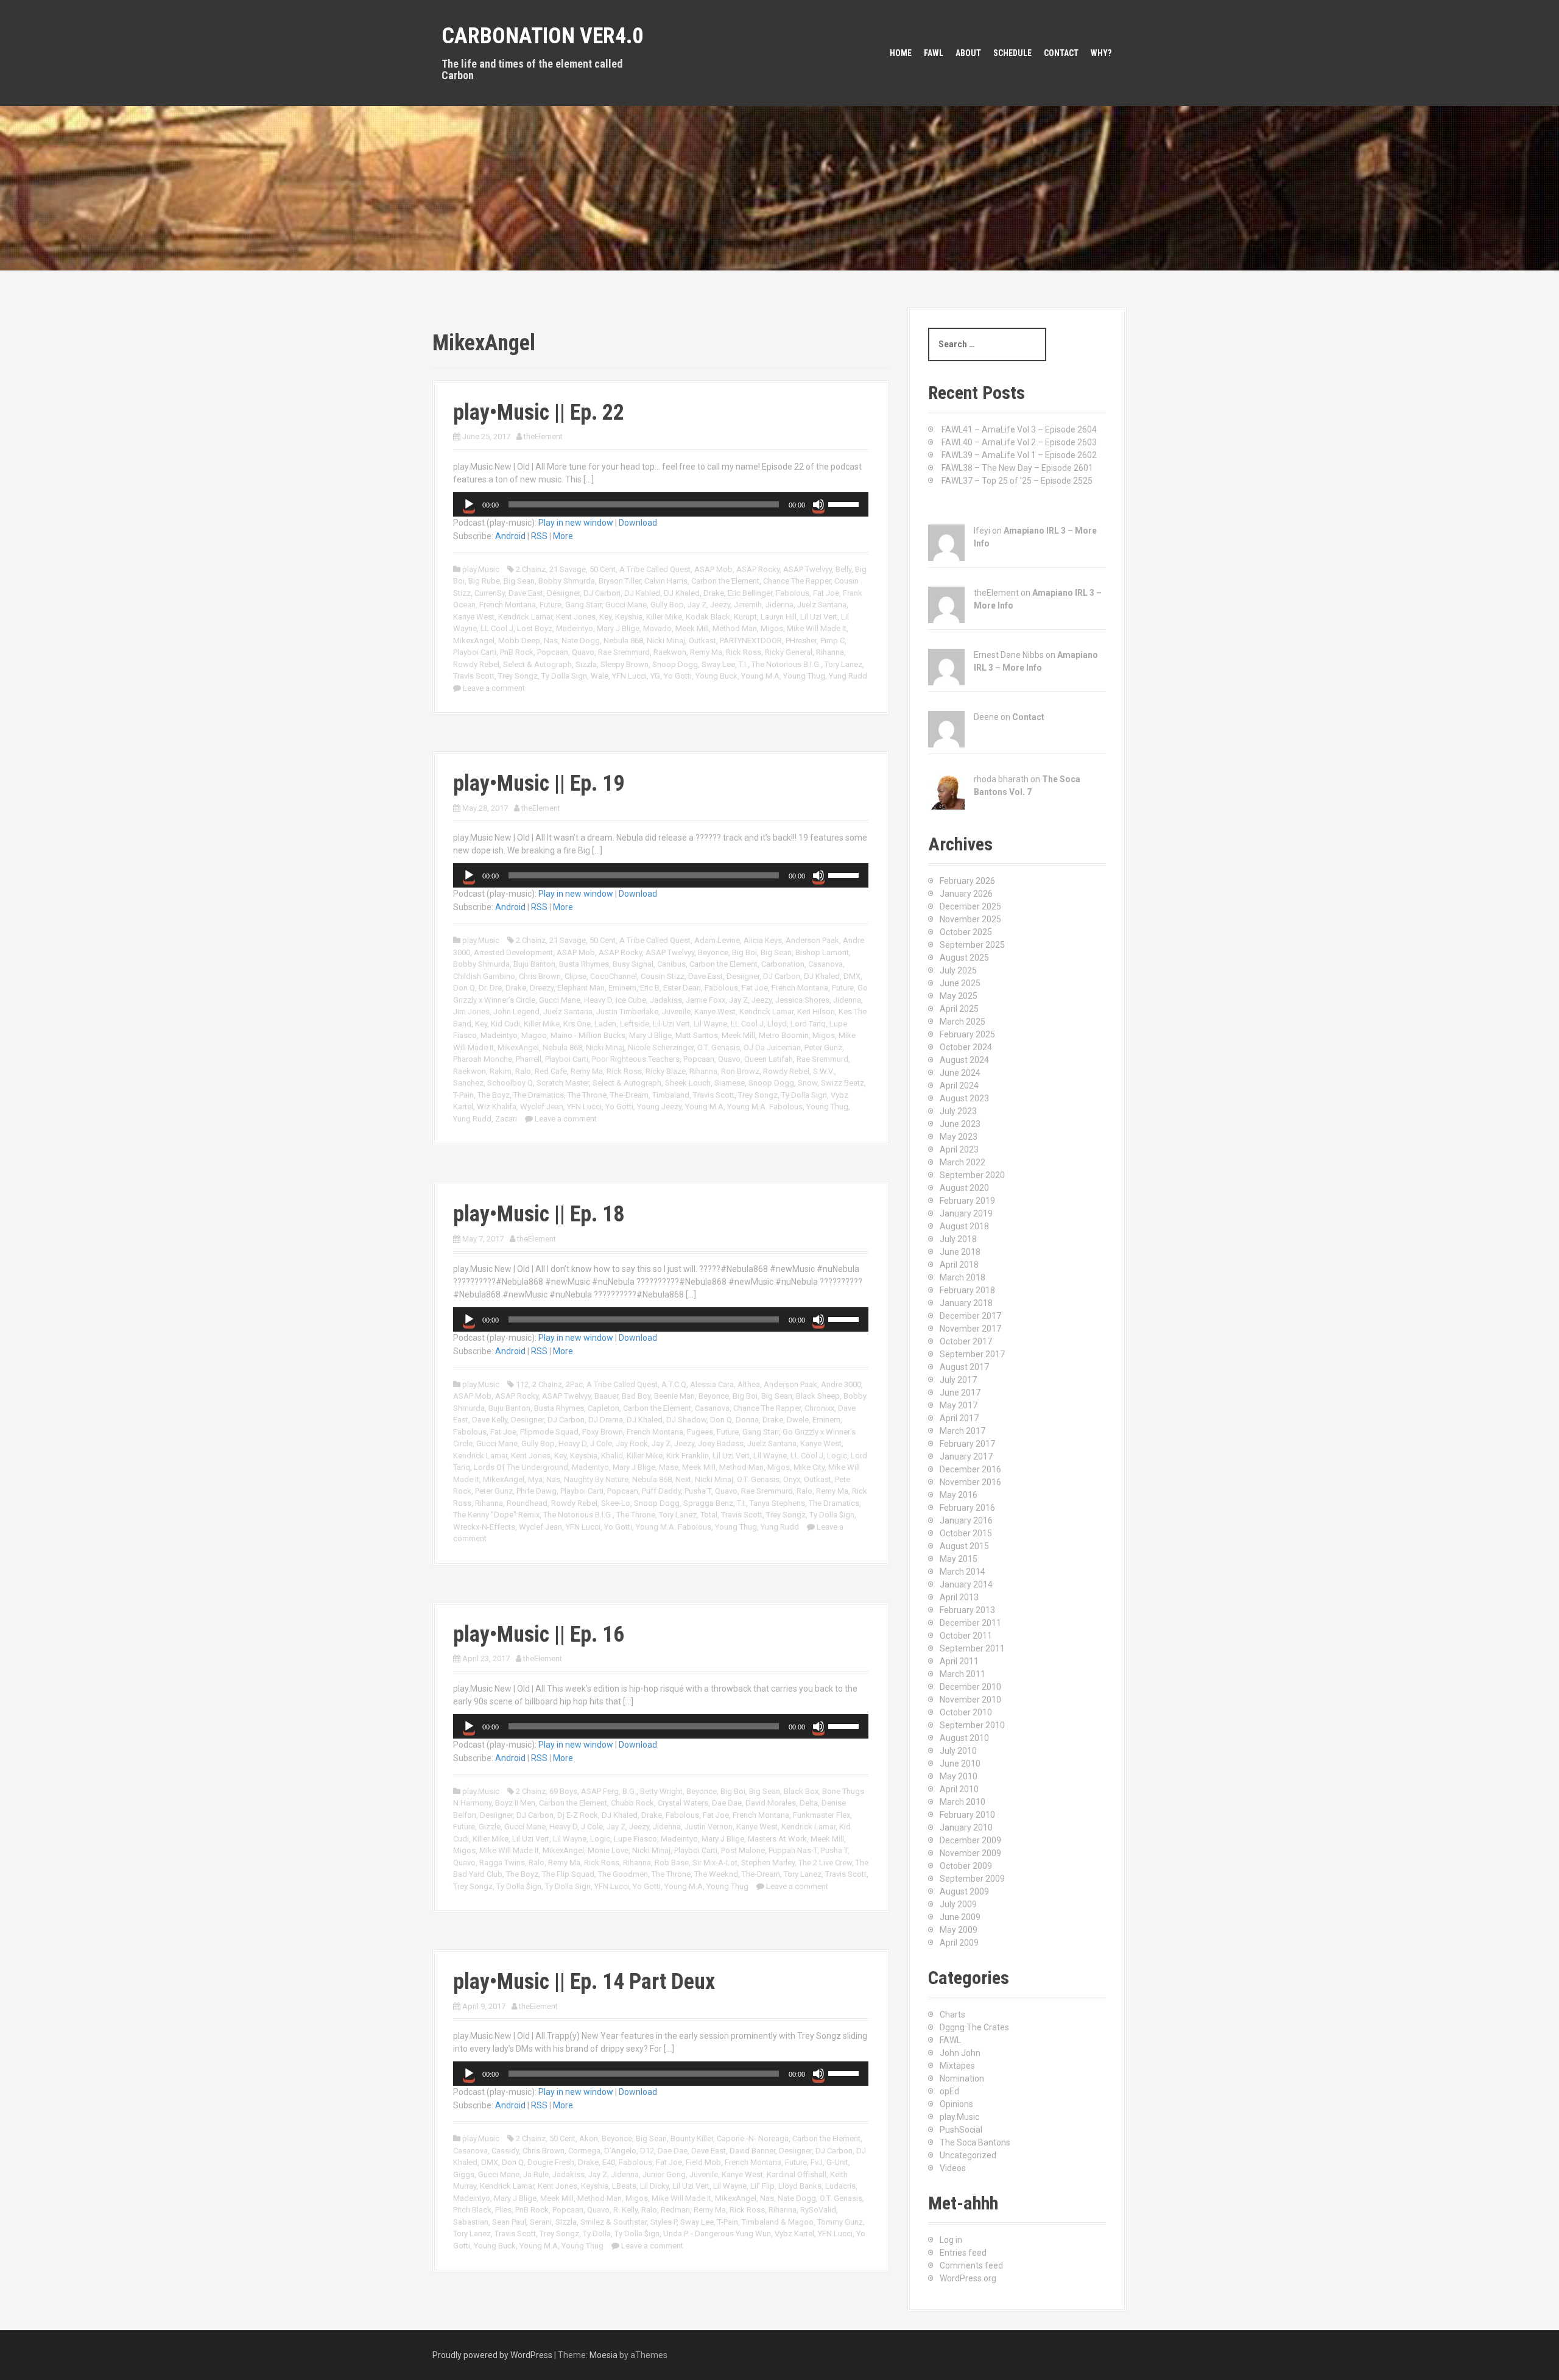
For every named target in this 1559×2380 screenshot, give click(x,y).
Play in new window (576, 523)
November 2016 (970, 1482)
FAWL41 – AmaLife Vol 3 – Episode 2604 (1019, 429)
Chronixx (819, 1408)
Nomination (962, 2078)
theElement (543, 436)
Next (683, 1479)
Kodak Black (708, 617)
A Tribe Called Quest (655, 569)
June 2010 (960, 1764)
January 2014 (966, 1584)
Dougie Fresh (551, 2162)
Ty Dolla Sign (564, 676)
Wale (600, 676)
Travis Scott (474, 676)
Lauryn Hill (779, 617)
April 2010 (959, 1789)
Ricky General (789, 652)
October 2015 (966, 1533)
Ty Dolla (597, 2233)
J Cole (601, 1443)
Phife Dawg (537, 1491)
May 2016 (959, 1495)
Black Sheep (818, 1396)
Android (510, 536)
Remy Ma (706, 652)
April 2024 (959, 1086)
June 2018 (960, 1252)
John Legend (516, 1012)
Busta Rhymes (584, 964)
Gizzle (490, 1827)
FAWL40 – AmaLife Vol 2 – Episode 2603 (1019, 442)
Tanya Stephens (777, 1503)
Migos (772, 628)
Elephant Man (581, 988)
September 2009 (972, 1879)
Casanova (825, 964)
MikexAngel (474, 641)
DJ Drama (606, 1420)
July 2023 (958, 1111)
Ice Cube (631, 1000)
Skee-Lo (616, 1503)
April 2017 (959, 1418)
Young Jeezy (659, 1107)
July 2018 (958, 1239)
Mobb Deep (519, 641)
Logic (837, 1456)
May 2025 (959, 996)
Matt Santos (697, 1035)
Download (638, 523)
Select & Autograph (537, 664)
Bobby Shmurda (567, 581)
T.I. (743, 664)
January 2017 (966, 1457)
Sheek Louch (688, 1083)
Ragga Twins (502, 1863)
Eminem (622, 988)
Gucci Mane (626, 605)
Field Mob (703, 2162)
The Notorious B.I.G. (786, 664)
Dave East (526, 593)
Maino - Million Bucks (588, 1035)
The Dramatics (539, 1095)
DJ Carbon (602, 593)
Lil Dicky (654, 2186)
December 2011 (970, 1623)
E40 (609, 2162)
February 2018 (967, 1290)
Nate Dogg (581, 641)
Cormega (584, 2151)
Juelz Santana (822, 605)
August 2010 (964, 1738)
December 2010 (970, 1687)
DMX (852, 976)
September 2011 (972, 1648)
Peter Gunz (823, 1047)
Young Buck (716, 676)
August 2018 (964, 1226)
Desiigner (563, 593)
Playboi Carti (475, 652)
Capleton (604, 1408)
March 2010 (962, 1802)
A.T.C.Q (674, 1384)
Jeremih (748, 605)
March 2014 (962, 1572)
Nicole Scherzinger (661, 1047)
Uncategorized (968, 2155)
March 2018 (962, 1277)
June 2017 (960, 1393)
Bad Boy (636, 1396)
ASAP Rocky (758, 569)
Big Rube (484, 581)
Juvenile (676, 1012)
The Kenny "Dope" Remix (496, 1515)
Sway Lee (718, 664)
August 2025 (964, 958)
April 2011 (959, 1661)
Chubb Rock (632, 1803)
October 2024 (966, 1047)
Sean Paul (509, 2222)
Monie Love (608, 1850)
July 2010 (958, 1751)
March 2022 (962, 1162)
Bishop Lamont (822, 952)
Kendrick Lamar (525, 617)
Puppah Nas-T (793, 1850)
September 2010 (972, 1725)
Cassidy (505, 2151)
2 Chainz (531, 569)
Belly (843, 569)
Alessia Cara (712, 1384)
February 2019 (967, 1201)
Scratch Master (563, 1083)
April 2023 (959, 1149)
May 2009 (959, 1930)
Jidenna (779, 605)
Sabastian (471, 2222)
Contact (1061, 53)
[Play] (469, 504)
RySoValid (818, 2210)
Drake (714, 593)
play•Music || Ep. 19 (539, 783)
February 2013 (967, 1610)
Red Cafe (551, 1071)
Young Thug (804, 676)
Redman (675, 2210)
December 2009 (970, 1840)
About (968, 53)
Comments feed (971, 2265)
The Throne (587, 1095)
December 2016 (970, 1469)
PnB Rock (517, 652)
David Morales (771, 1803)
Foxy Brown (603, 1432)
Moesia (604, 2355)
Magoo (534, 1035)
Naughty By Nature (596, 1479)
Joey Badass (721, 1443)
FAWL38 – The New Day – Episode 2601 (1017, 468)
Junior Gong (664, 2174)
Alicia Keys (763, 940)
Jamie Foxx (706, 1000)
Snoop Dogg (675, 664)
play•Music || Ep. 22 (539, 412)
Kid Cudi (505, 1024)
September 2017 (972, 1354)
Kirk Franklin (688, 1456)
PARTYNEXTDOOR (751, 641)
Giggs (464, 2174)
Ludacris (840, 2186)
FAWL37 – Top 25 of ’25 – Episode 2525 (1017, 481)
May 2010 (959, 1776)
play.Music (481, 569)
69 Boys (563, 1791)
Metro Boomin (784, 1035)
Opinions (956, 2104)
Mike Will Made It (817, 628)
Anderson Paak (812, 940)
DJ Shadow (686, 1420)
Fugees (700, 1432)
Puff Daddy (661, 1491)
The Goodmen (623, 1874)
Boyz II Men (515, 1803)
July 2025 (958, 970)
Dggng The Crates (974, 2027)
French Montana (508, 605)
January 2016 (966, 1520)
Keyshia (629, 617)
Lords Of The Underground (521, 1467)
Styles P (663, 2222)
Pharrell (529, 1059)
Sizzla (586, 664)
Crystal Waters (683, 1803)
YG (655, 676)
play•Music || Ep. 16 (539, 1634)
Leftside (635, 1024)
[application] (661, 504)
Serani (541, 2222)
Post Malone (743, 1850)
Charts (952, 2015)
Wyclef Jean (542, 1107)
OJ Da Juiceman (772, 1047)
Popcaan (553, 652)
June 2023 (960, 1124)
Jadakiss (666, 1000)
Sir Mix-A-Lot (715, 1863)
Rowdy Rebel (476, 664)
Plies (503, 2210)
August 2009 (964, 1891)
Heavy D (598, 1000)
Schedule (1012, 53)
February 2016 (967, 1508)
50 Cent (603, 569)
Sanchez (468, 1083)
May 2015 (959, 1559)
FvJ (817, 2162)
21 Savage (568, 569)
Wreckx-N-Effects (484, 1527)
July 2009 (958, 1904)
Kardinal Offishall (797, 2174)
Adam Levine (717, 940)
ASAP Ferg (600, 1791)
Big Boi (744, 952)
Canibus (671, 964)
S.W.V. (824, 1071)
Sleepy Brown (625, 664)
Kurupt (745, 617)
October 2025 (966, 932)
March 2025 (962, 1022)
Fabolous (793, 593)
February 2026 (967, 881)
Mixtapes (957, 2066)
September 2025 (972, 945)
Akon (589, 2138)
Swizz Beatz (843, 1083)
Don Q (464, 988)
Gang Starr (583, 605)
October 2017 (966, 1341)
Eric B (650, 988)
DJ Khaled (682, 593)
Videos (953, 2168)
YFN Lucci (629, 676)
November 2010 (970, 1700)
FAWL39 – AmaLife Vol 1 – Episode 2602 (1019, 455)
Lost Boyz (535, 628)
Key (605, 617)
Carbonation (783, 964)
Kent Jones (576, 617)
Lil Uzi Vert (819, 617)
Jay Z (697, 605)
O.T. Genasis (719, 1047)
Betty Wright (661, 1791)
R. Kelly (625, 2210)
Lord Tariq (808, 1024)
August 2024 (964, 1060)
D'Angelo (620, 2151)
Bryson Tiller (620, 581)
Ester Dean (682, 988)
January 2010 (966, 1827)
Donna (747, 1420)
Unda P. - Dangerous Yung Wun (717, 2233)
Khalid (612, 1456)
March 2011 (962, 1674)
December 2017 (970, 1316)
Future (551, 605)
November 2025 (970, 919)
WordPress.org (968, 2278)
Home (901, 53)
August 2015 (964, 1546)
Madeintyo (575, 628)
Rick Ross (744, 652)
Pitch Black (472, 2210)
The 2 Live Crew (825, 1863)
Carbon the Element (725, 581)
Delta (809, 1803)
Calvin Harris (666, 581)
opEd (949, 2091)
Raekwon (670, 652)
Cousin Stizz (663, 976)
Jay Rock (632, 1443)
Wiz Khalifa (497, 1107)
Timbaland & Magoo (778, 2222)
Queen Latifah (769, 1059)
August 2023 (964, 1098)
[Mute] (818, 504)
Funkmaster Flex (822, 1815)
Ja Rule (536, 2174)
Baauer (606, 1396)
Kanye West (474, 617)
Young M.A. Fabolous (765, 1107)
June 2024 (960, 1073)
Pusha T (698, 1491)
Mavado (657, 628)
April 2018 (959, 1265)
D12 (647, 2151)
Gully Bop (667, 605)
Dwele (798, 1420)
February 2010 (967, 1815)
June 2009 (960, 1917)
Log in (951, 2240)
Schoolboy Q (510, 1083)
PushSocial (961, 2130)
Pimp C (832, 641)
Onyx (792, 1479)
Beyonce (713, 952)
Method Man (735, 628)
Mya (535, 1479)
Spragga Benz (708, 1503)
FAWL (934, 53)
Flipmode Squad (549, 1432)
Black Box (801, 1791)
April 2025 (959, 1009)
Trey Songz (518, 676)
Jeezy (720, 605)
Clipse (575, 976)
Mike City (809, 1467)
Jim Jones (471, 1012)
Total (709, 1515)
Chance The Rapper (797, 581)
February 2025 (967, 1034)
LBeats (624, 2186)
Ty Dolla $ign (832, 1515)
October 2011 (966, 1636)
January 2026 (966, 894)
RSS (539, 536)
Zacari (506, 1119)
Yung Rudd (848, 676)
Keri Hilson (816, 1012)
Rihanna (830, 652)
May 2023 (959, 1137)
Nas (551, 641)
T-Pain (463, 1095)
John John (960, 2053)
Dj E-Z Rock (578, 1815)
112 (522, 1384)
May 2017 (959, 1405)
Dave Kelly (490, 1420)
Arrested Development (513, 952)
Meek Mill (692, 628)
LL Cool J (497, 628)
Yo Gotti (678, 676)
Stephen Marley (768, 1863)
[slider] (845, 503)
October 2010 (966, 1712)
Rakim (501, 1071)
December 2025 (970, 906)
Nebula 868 (623, 641)
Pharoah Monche (483, 1059)
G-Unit (837, 2162)
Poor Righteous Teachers (636, 1059)
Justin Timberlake (627, 1012)
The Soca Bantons (975, 2142)
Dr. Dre (490, 988)
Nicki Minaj (666, 641)
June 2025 (960, 983)
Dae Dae (727, 1803)
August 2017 (964, 1367)
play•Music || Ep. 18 (539, 1214)
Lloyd (777, 1024)
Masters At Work (777, 1839)
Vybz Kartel (794, 2233)
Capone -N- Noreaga (753, 2138)
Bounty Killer (692, 2138)
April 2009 (959, 1943)
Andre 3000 (841, 1384)
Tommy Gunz (840, 2222)
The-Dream (629, 1095)
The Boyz (494, 1095)
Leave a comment (494, 688)
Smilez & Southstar (614, 2222)
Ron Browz (740, 1071)
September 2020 (972, 1175)
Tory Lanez (843, 664)
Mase (669, 1467)
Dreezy (542, 988)
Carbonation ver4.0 (542, 36)
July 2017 (958, 1380)
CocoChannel (614, 976)
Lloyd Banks (800, 2186)
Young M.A (760, 676)
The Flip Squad (568, 1874)
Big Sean (519, 581)
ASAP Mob (713, 569)
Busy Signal (633, 964)
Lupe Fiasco (635, 1839)
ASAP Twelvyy (808, 569)
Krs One (577, 1024)
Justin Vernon (709, 1827)
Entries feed (963, 2253)
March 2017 (962, 1431)
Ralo (523, 1071)
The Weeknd (716, 1874)
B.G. (629, 1791)
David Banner (752, 2151)
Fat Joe (826, 593)
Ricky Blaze (666, 1071)
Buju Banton (534, 964)
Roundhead (527, 1503)
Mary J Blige (618, 628)
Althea (749, 1384)
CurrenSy (490, 593)
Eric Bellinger (750, 593)
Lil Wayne (710, 1024)
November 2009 (970, 1853)
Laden (605, 1024)
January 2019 (966, 1213)
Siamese (730, 1083)
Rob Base (672, 1863)
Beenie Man (674, 1396)
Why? (1101, 53)
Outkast (702, 641)
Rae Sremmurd (624, 652)
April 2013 (959, 1597)
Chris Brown (540, 976)
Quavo (583, 652)
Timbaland (671, 1095)
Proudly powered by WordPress (492, 2355)
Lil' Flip (762, 2186)
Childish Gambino (484, 976)
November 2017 (970, 1329)
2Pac (574, 1384)
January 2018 (966, 1303)
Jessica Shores (802, 1000)
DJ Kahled (642, 593)
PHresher (801, 641)
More (563, 536)
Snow (808, 1083)
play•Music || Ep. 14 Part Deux (584, 1982)
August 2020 (964, 1188)
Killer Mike (664, 617)
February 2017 (967, 1444)
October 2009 (966, 1866)
